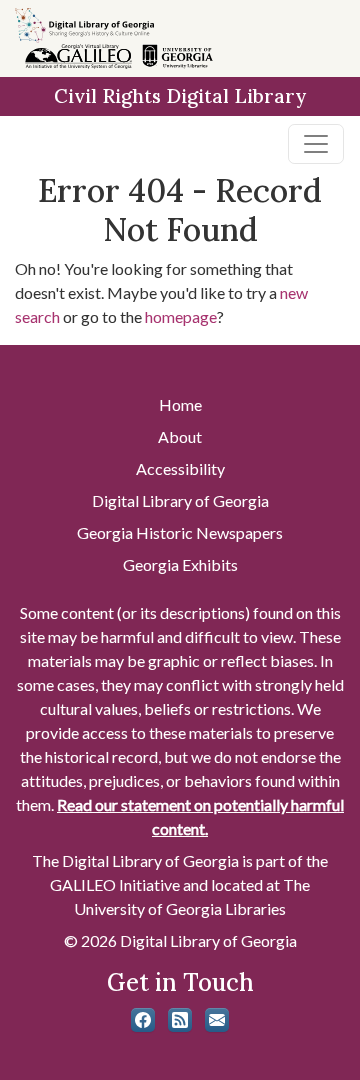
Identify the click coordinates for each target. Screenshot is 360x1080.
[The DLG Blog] (180, 1020)
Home (180, 404)
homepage (181, 316)
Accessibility (180, 468)
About (180, 436)
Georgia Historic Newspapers (180, 532)
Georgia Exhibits (180, 564)
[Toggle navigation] (316, 144)
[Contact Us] (217, 1020)
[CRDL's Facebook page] (143, 1020)
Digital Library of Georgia (180, 500)
